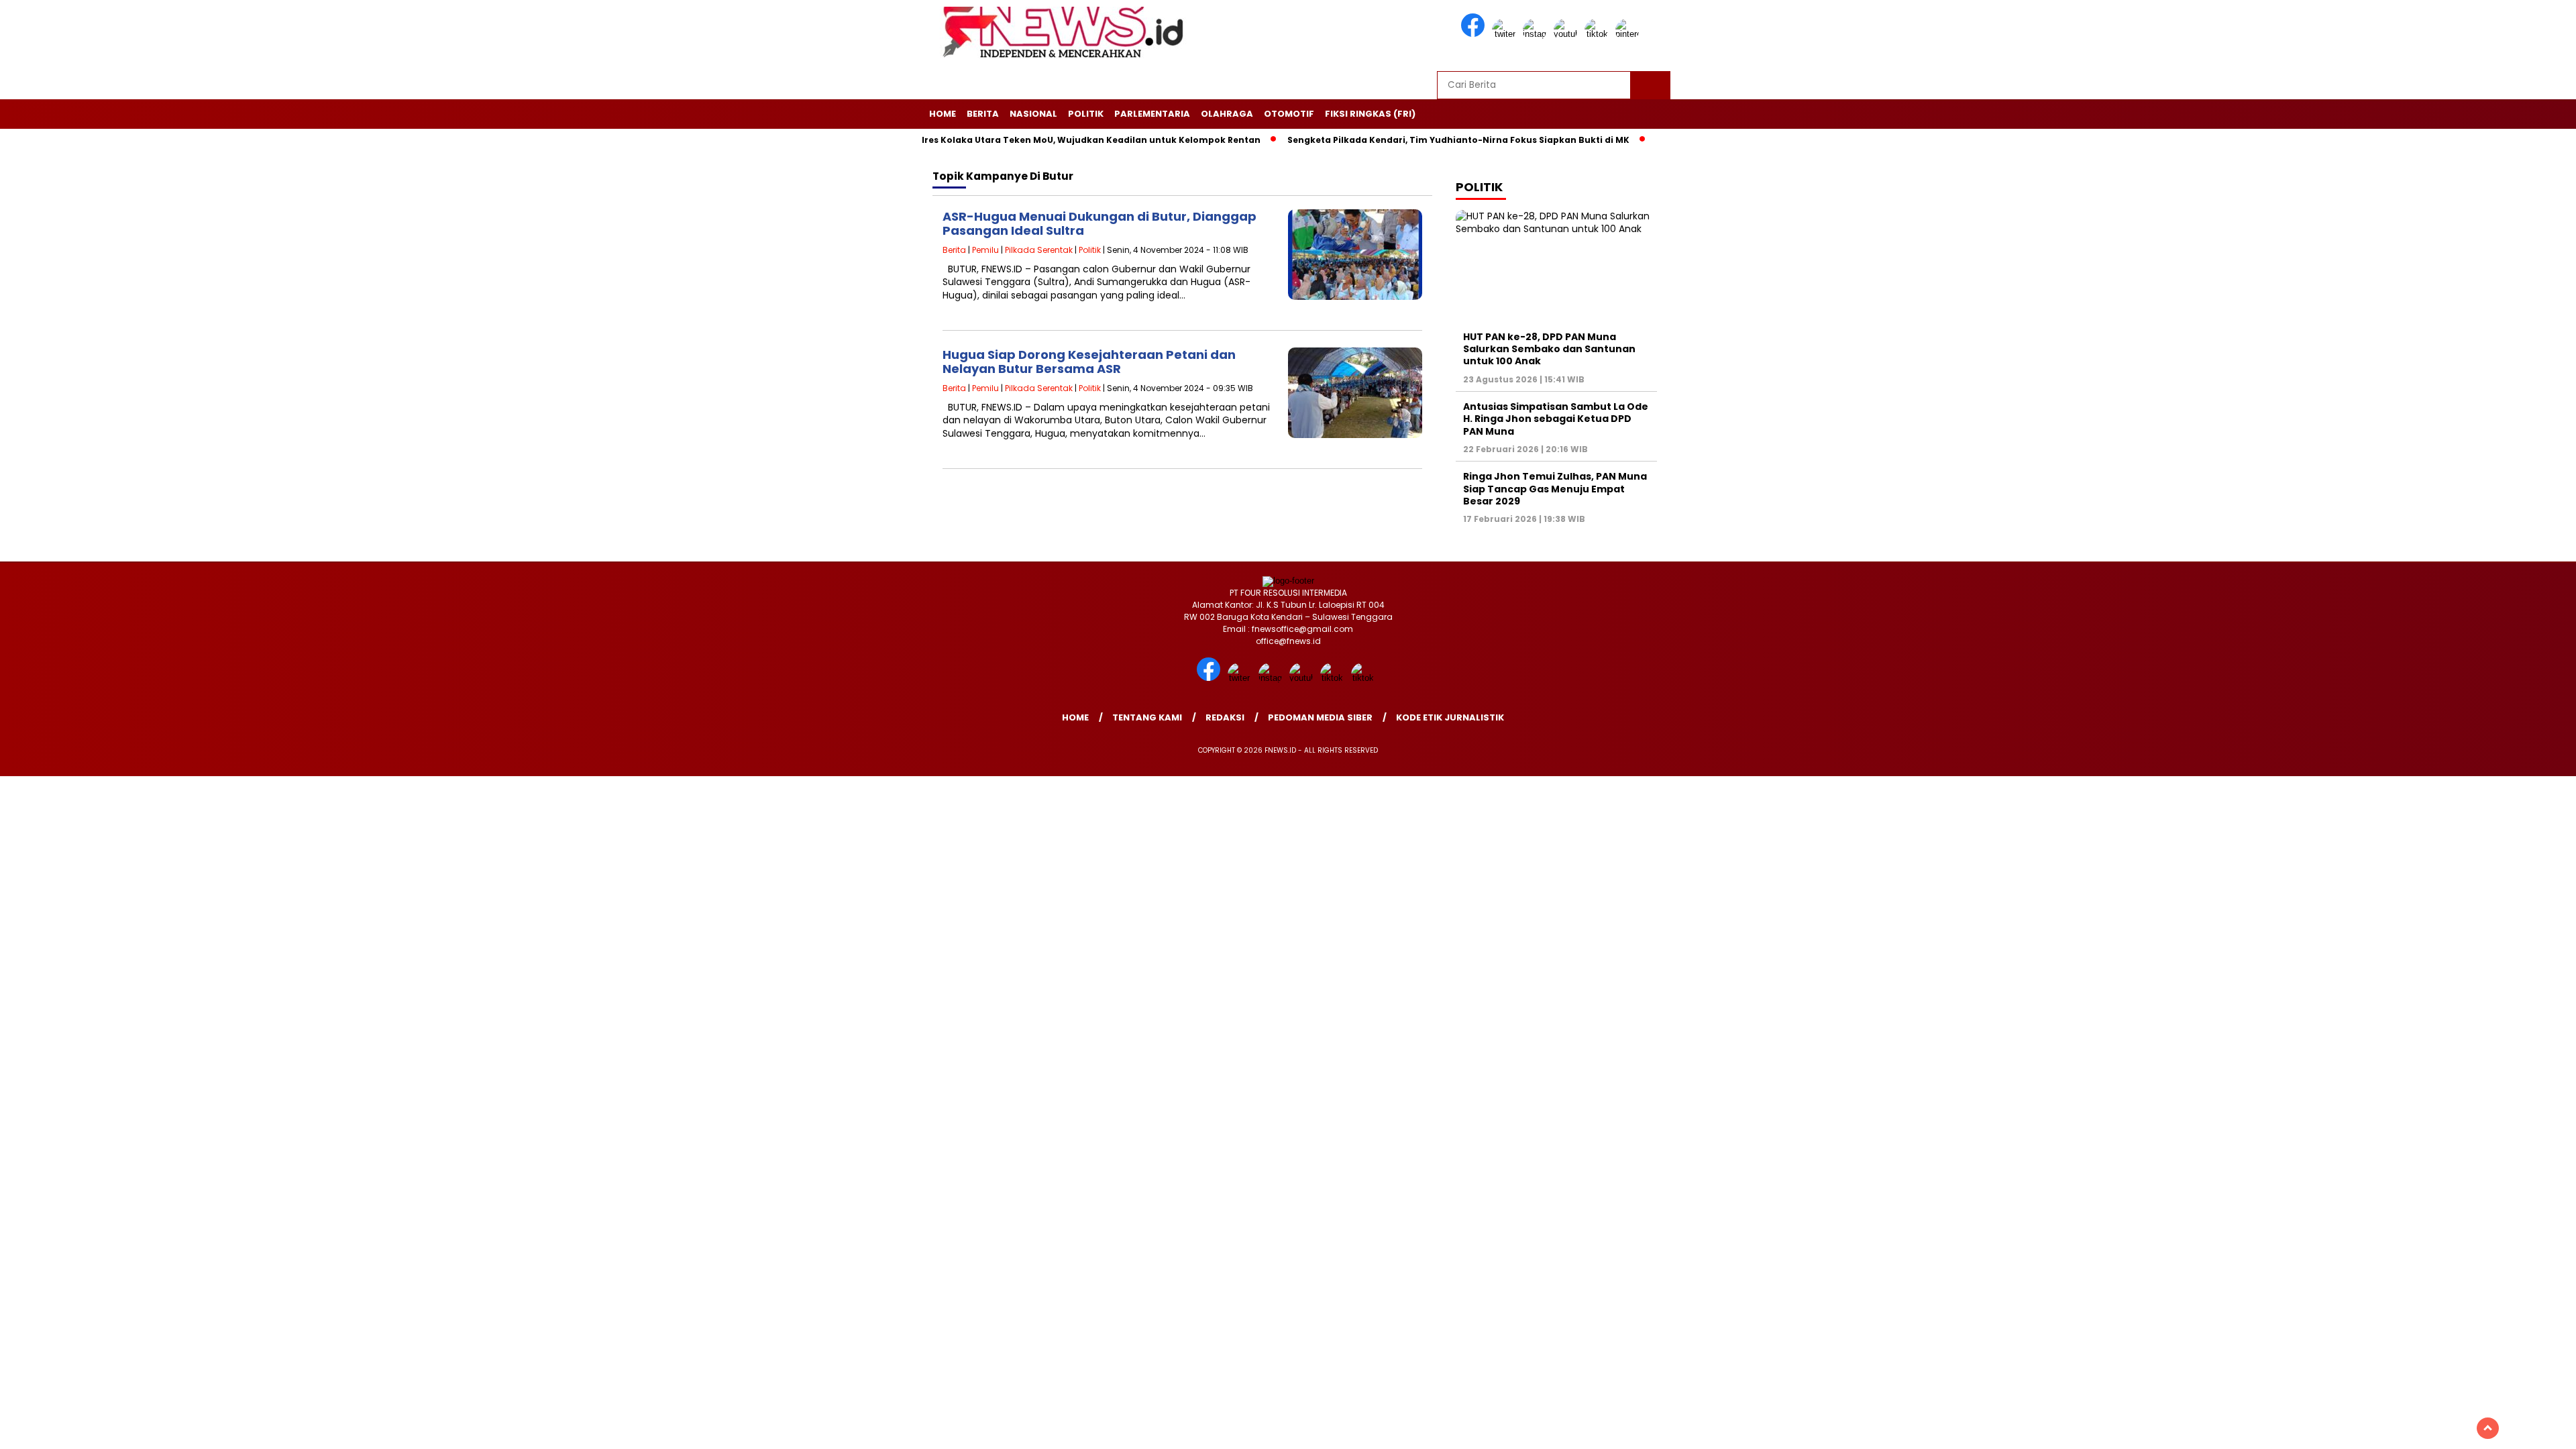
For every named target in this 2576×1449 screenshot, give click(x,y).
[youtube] (1568, 34)
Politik (1086, 114)
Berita (983, 114)
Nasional (1033, 114)
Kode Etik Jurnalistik (1450, 717)
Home (943, 114)
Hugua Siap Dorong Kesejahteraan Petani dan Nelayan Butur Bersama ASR (1089, 362)
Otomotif (1289, 114)
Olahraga (1227, 114)
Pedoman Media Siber (1320, 717)
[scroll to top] (2488, 1428)
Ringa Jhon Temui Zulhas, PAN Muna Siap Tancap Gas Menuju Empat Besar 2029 (1555, 488)
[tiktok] (1599, 34)
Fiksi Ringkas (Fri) (1370, 114)
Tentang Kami (1147, 717)
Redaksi (1225, 717)
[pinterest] (1629, 34)
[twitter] (1506, 34)
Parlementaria (1152, 114)
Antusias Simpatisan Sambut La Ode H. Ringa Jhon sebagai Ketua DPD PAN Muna (1556, 419)
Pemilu (985, 250)
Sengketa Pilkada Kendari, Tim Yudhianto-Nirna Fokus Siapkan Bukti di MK (1407, 140)
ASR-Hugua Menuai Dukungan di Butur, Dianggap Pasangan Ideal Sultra (1099, 224)
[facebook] (1475, 34)
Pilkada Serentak (1039, 250)
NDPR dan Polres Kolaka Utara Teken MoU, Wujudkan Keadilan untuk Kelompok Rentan (1011, 140)
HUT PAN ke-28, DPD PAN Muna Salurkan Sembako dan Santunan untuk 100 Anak (1549, 349)
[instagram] (1537, 34)
